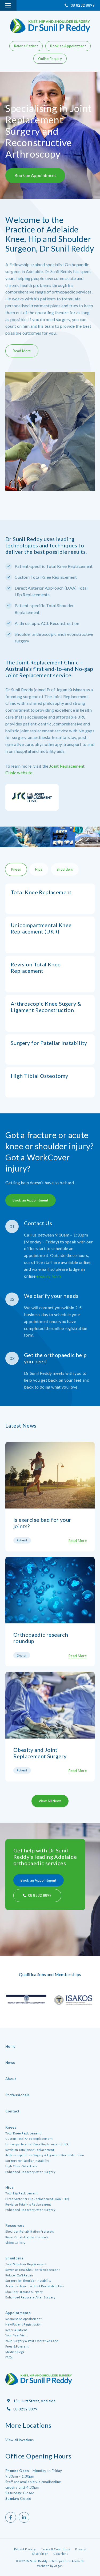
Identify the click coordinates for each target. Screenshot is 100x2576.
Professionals (17, 2095)
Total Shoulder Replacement (26, 2264)
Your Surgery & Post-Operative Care (32, 2341)
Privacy (81, 2549)
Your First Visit (16, 2335)
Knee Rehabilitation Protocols (27, 2237)
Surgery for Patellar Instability (27, 2161)
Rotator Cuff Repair (19, 2275)
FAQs (9, 2357)
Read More (22, 351)
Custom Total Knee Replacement (29, 2139)
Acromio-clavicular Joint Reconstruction (35, 2286)
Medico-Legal (15, 2352)
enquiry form (49, 1276)
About (11, 2079)
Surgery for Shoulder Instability (28, 2281)
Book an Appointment (68, 46)
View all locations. (20, 2440)
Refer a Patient (26, 46)
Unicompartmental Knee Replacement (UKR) (37, 2144)
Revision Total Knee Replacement (30, 2150)
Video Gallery (15, 2243)
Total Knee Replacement (23, 2133)
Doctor (22, 1655)
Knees (11, 2127)
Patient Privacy (25, 2549)
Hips (9, 2187)
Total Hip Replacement (22, 2193)
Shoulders (14, 2258)
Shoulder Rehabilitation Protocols (30, 2231)
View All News (50, 1801)
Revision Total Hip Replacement (28, 2204)
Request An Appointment (23, 2319)
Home (10, 2046)
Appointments (18, 2313)
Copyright (61, 2554)
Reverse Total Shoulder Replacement (33, 2270)
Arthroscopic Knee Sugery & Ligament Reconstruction (45, 2155)
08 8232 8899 (83, 5)
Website (43, 2566)
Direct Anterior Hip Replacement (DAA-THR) (37, 2199)
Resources (15, 2225)
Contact (12, 2111)
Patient (22, 1540)
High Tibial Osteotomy (21, 2166)
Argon (59, 2566)
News (10, 2063)
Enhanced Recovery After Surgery (30, 2172)
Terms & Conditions (55, 2549)
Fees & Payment (17, 2346)
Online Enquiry (50, 59)
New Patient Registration (23, 2324)
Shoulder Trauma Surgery (24, 2292)
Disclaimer (40, 2554)
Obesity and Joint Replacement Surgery (40, 1753)
